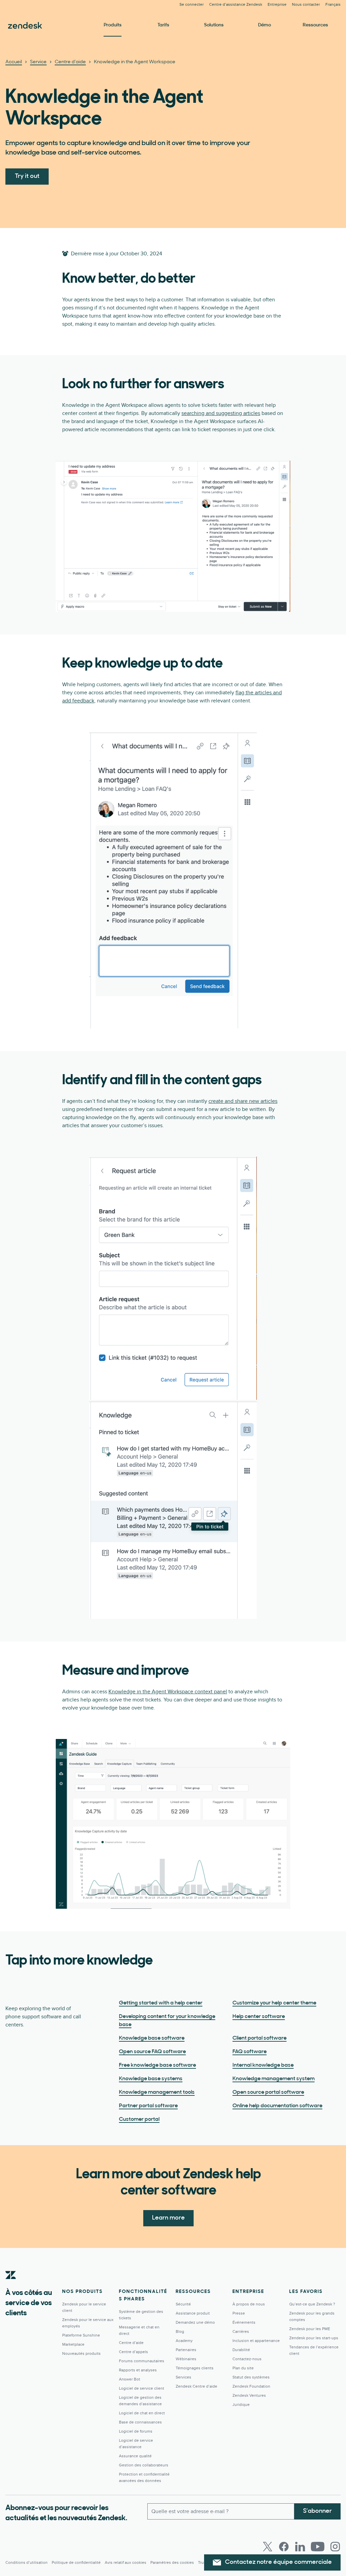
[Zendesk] (11, 2285)
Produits (113, 25)
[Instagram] (335, 2547)
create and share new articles (243, 1101)
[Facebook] (284, 2547)
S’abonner (317, 2511)
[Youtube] (318, 2547)
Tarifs (163, 25)
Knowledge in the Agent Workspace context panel (168, 1692)
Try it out (27, 177)
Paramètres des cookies (172, 2563)
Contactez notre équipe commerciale (278, 2562)
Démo (265, 25)
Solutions (214, 25)
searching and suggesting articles (221, 413)
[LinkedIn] (300, 2547)
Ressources (315, 25)
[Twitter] (268, 2547)
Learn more (168, 2218)
